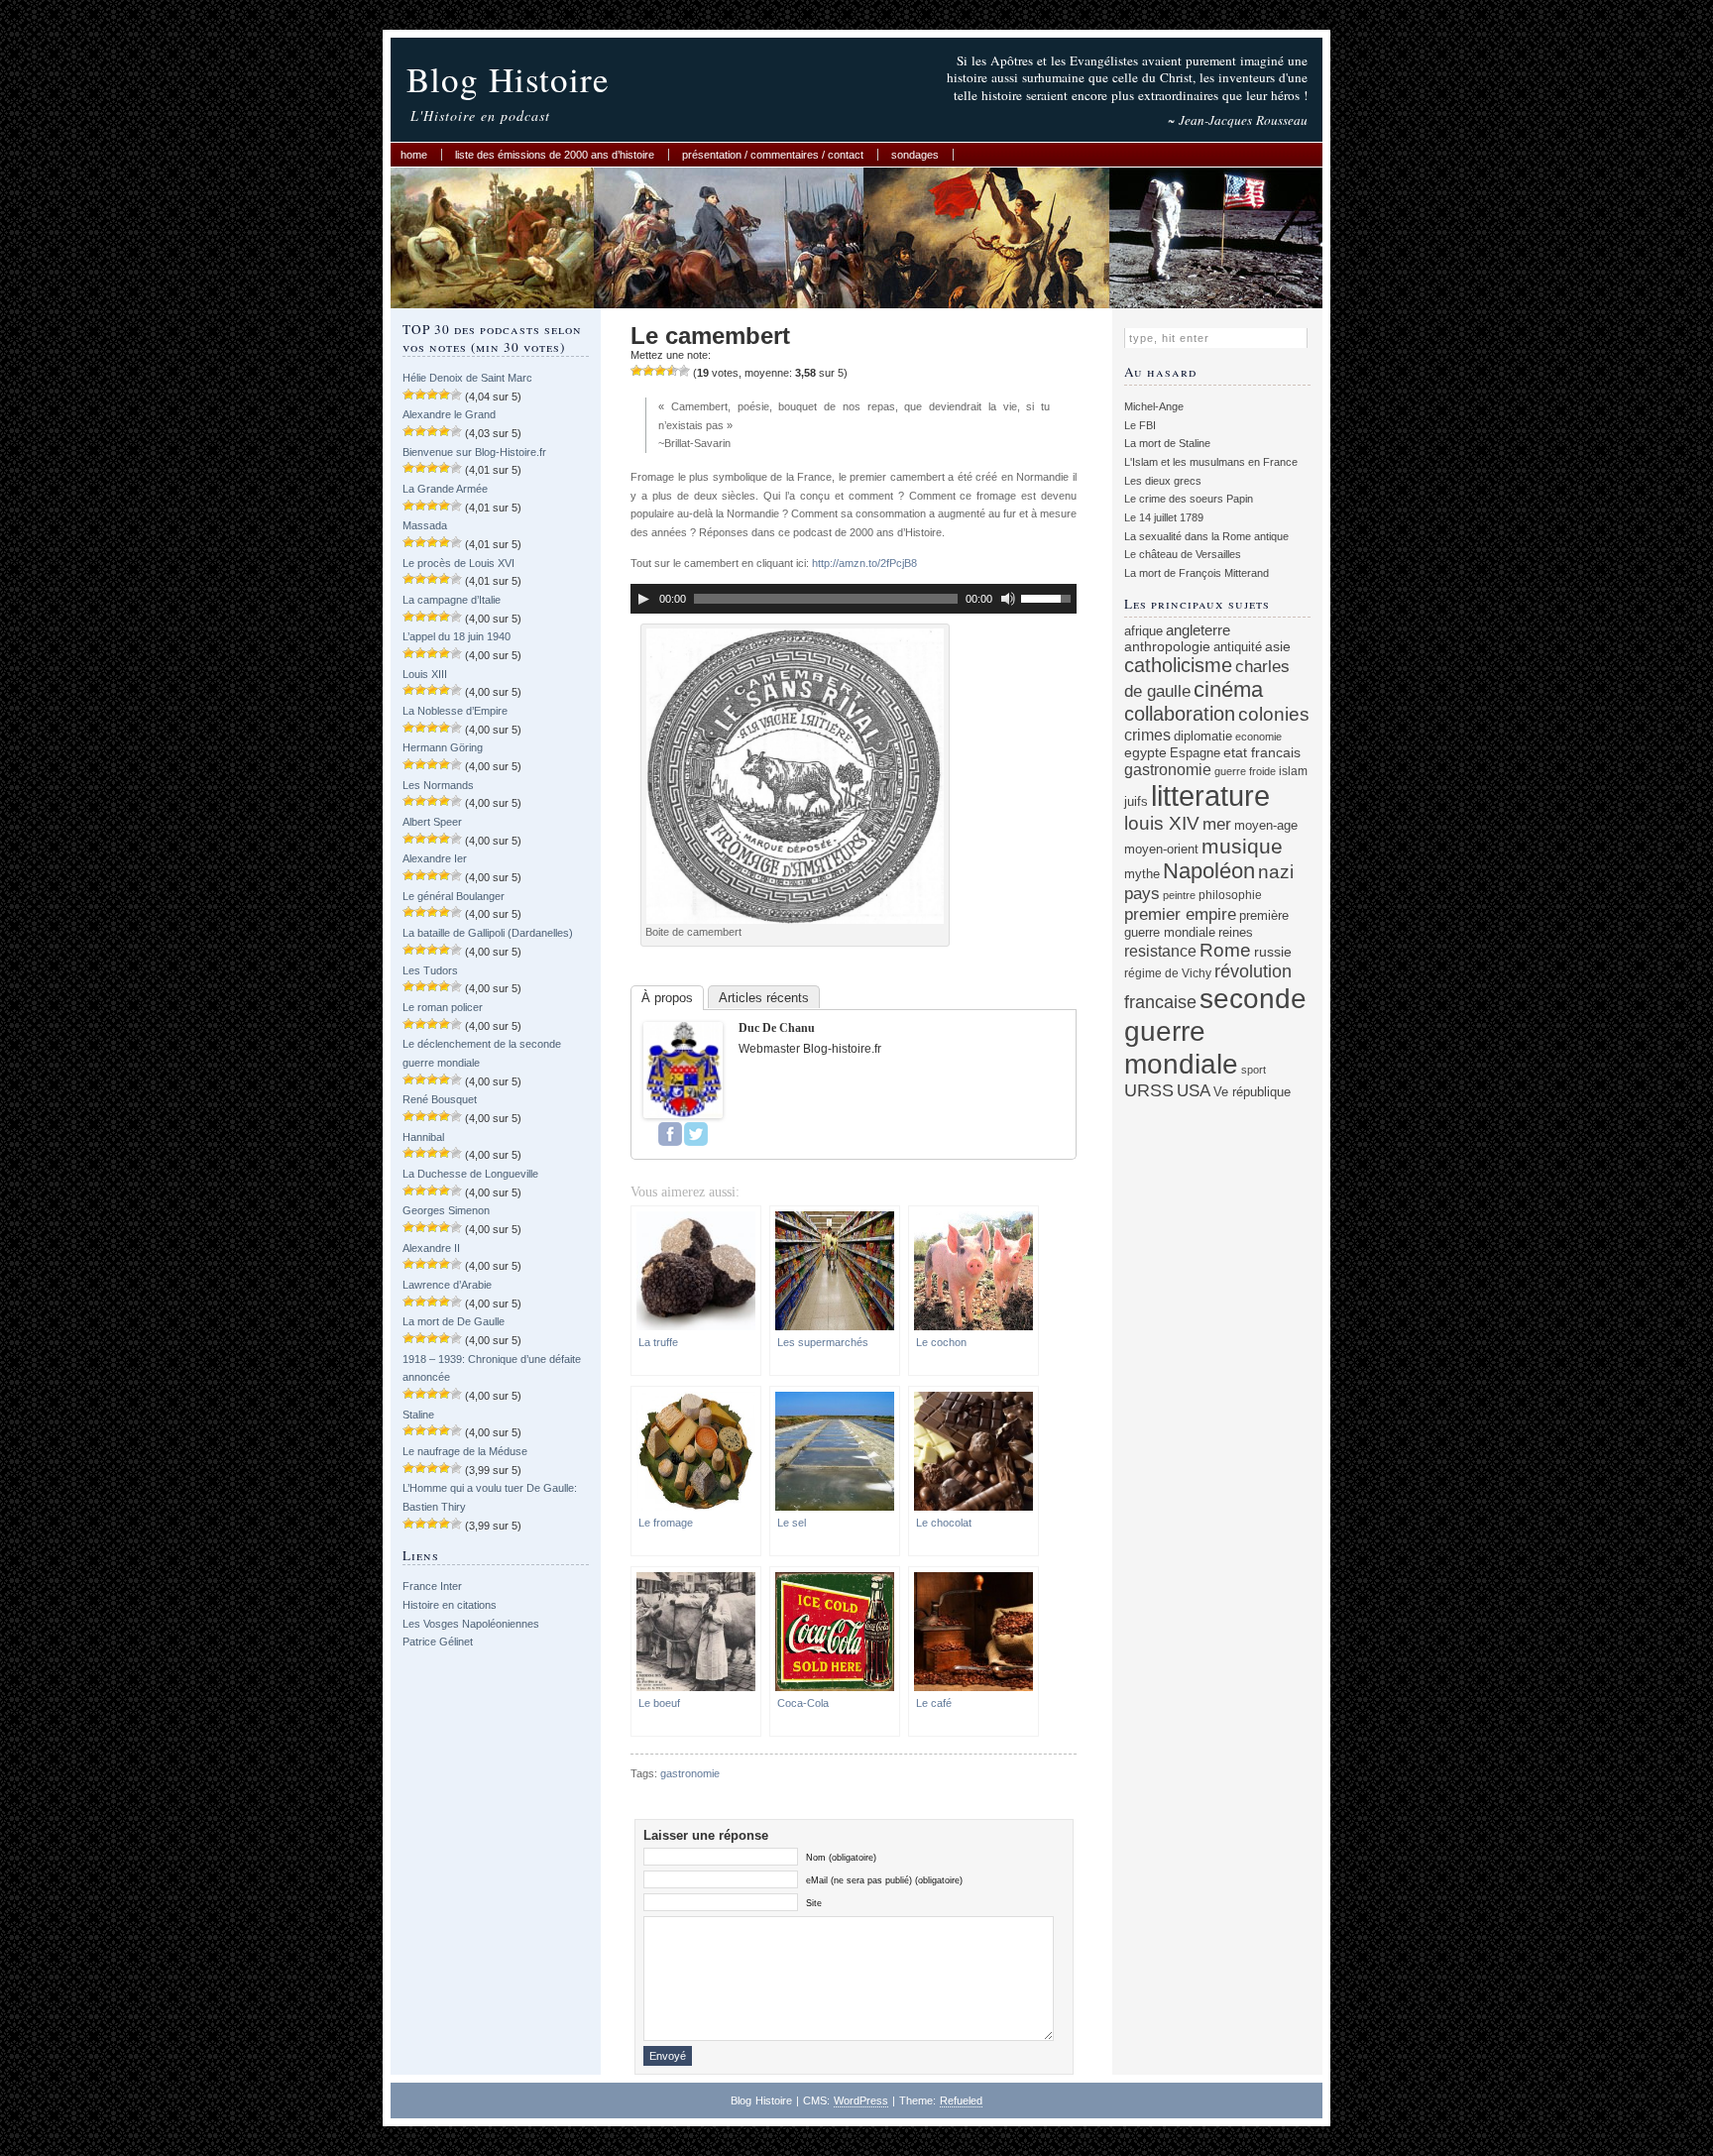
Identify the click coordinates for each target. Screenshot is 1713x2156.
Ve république (1252, 1092)
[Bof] (636, 371)
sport (1254, 1070)
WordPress (861, 2100)
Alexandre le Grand (449, 414)
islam (1293, 771)
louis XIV (1162, 823)
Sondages (915, 155)
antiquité (1238, 647)
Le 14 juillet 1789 (1164, 517)
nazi (1276, 872)
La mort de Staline (1167, 443)
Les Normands (438, 785)
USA (1194, 1091)
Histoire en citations (450, 1605)
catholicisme (1178, 665)
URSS (1149, 1090)
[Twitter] (696, 1134)
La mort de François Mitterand (1197, 573)
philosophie (1230, 895)
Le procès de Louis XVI (458, 563)
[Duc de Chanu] (683, 1114)
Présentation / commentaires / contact (773, 155)
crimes (1147, 735)
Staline (418, 1415)
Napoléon (1209, 871)
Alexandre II (431, 1248)
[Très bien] (672, 371)
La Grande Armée (445, 489)
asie (1278, 646)
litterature (1210, 795)
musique (1242, 846)
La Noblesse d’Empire (455, 711)
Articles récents (764, 998)
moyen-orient (1161, 850)
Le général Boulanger (454, 896)
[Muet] (1008, 599)
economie (1258, 737)
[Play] (643, 599)
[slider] (1049, 597)
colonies (1274, 714)
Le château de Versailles (1183, 554)
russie (1273, 952)
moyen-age (1266, 826)
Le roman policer (443, 1007)
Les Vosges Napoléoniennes (471, 1624)
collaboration (1180, 714)
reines (1236, 932)
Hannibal (423, 1137)
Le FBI (1140, 425)
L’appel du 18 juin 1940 (457, 636)
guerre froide (1245, 771)
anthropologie (1167, 646)
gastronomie (690, 1773)
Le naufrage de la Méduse (465, 1451)
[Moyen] (648, 371)
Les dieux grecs (1163, 481)
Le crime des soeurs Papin (1189, 499)
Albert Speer (432, 822)
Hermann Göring (443, 747)
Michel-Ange (1154, 406)
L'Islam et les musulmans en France (1211, 462)
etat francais (1262, 752)
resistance (1160, 951)
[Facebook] (670, 1134)
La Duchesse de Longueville (470, 1174)
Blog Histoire (508, 79)
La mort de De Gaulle (454, 1321)
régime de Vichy (1168, 973)
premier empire (1180, 914)
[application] (854, 599)
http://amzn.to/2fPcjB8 (864, 563)
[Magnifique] (684, 371)
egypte (1145, 752)
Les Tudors (430, 970)
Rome (1225, 950)
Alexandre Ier (435, 858)
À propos (667, 998)
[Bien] (660, 371)
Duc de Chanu (777, 1028)
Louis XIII (425, 674)
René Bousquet (440, 1099)
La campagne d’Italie (452, 600)
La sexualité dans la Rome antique (1206, 536)
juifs (1136, 801)
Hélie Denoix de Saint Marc (467, 378)
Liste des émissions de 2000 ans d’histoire (555, 155)
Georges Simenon (446, 1210)
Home (414, 155)
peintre (1179, 895)
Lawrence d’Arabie (447, 1285)
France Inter (432, 1586)
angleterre (1198, 630)
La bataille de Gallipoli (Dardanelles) (488, 933)
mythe (1142, 874)
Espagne (1195, 753)
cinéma (1228, 689)
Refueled (961, 2100)
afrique (1143, 631)
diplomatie (1203, 737)
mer (1217, 824)
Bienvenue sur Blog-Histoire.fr (474, 452)
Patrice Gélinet (438, 1642)
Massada (425, 525)
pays (1142, 894)
